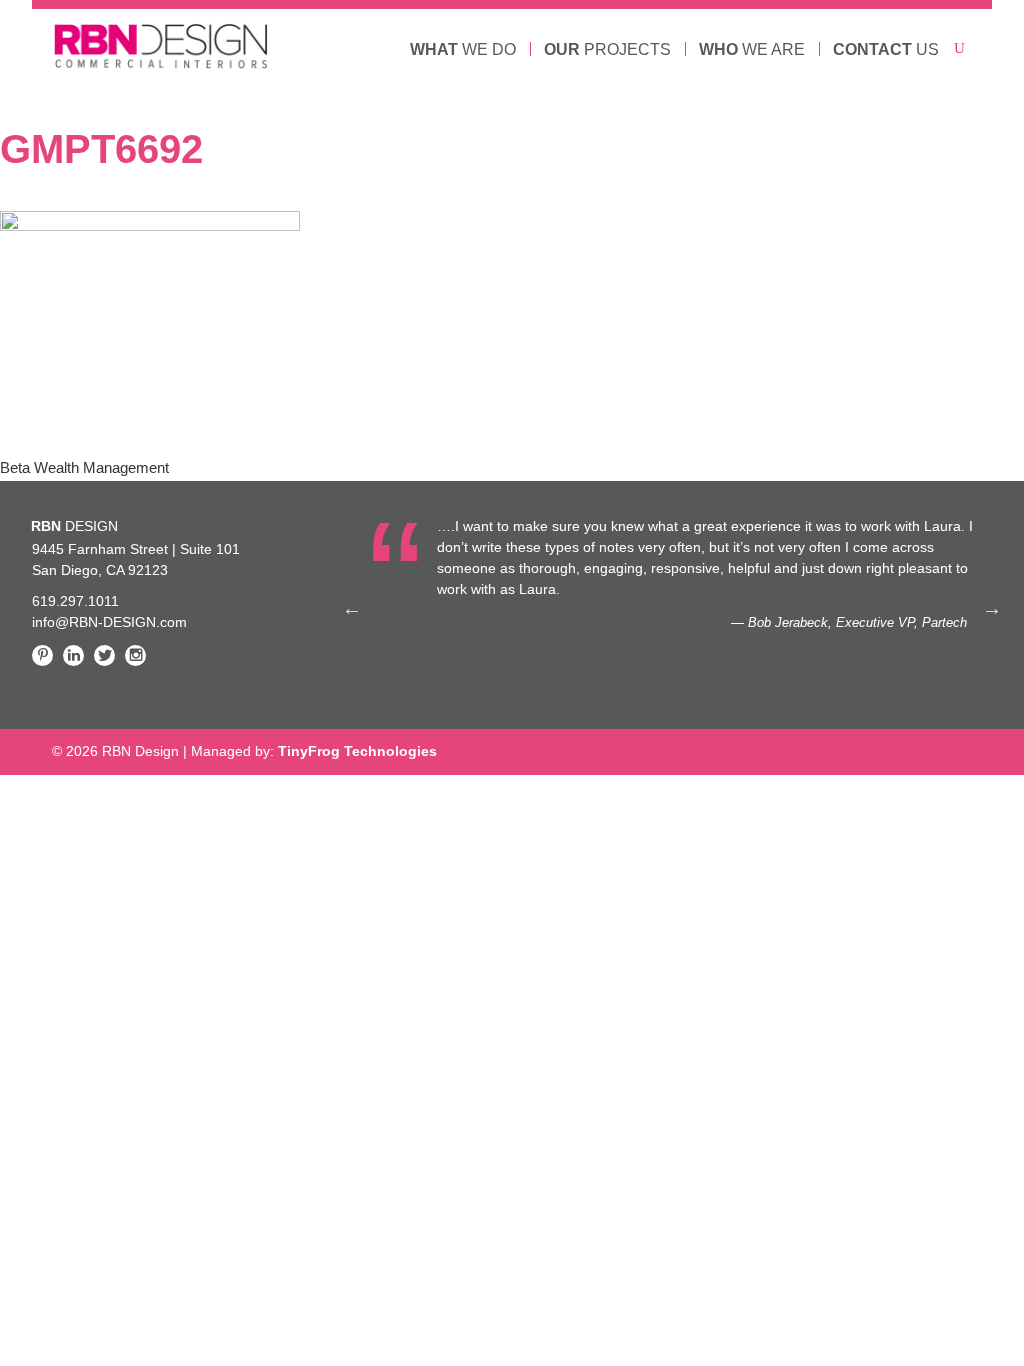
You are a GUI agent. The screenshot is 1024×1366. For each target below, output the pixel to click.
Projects (607, 50)
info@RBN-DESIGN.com (109, 622)
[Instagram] (135, 655)
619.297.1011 (75, 601)
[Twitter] (104, 655)
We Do (463, 50)
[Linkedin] (73, 655)
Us (886, 50)
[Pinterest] (42, 655)
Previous (352, 608)
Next (992, 608)
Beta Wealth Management (84, 467)
